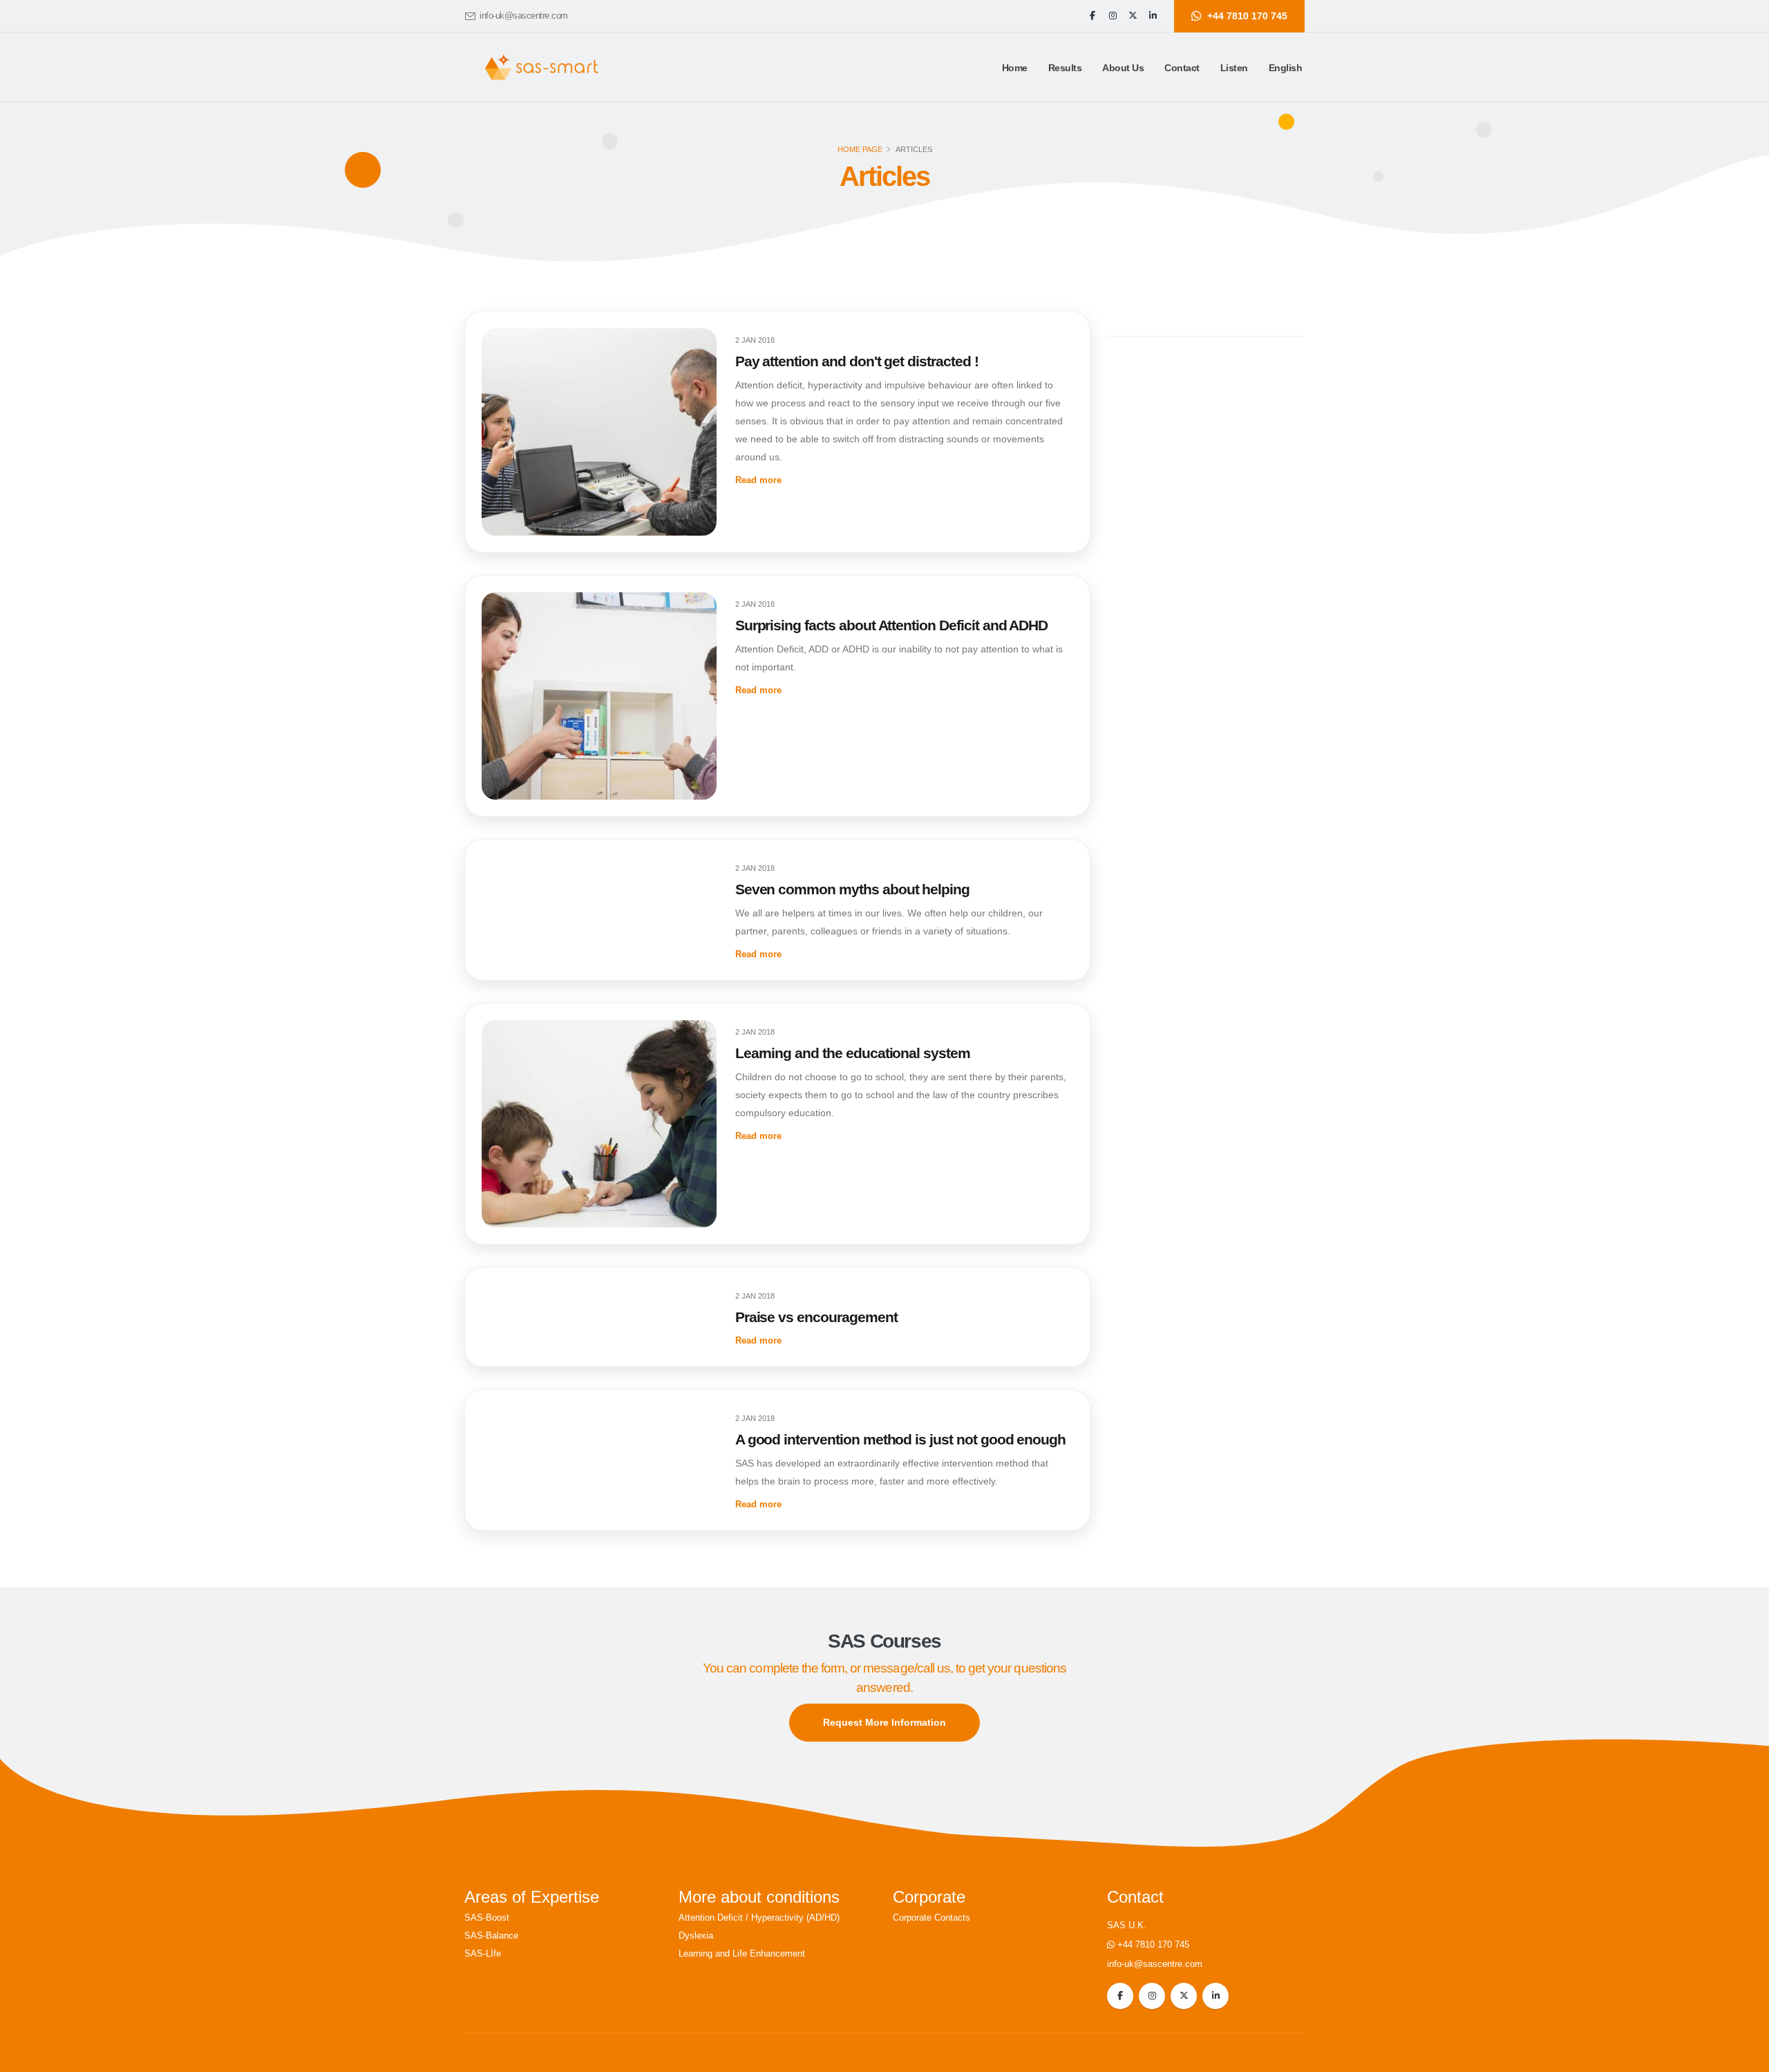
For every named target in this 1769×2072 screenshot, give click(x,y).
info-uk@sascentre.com (524, 16)
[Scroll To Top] (1745, 2056)
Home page (860, 149)
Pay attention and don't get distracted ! (857, 361)
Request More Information (884, 1722)
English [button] (1286, 68)
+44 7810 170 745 (1153, 1945)
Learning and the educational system (853, 1053)
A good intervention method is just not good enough (901, 1439)
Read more (758, 480)
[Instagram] (1113, 16)
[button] (1065, 68)
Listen (1234, 68)
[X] (1133, 16)
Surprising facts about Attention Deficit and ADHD (892, 625)
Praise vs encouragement (816, 1317)
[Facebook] (1092, 16)
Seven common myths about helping (852, 889)
